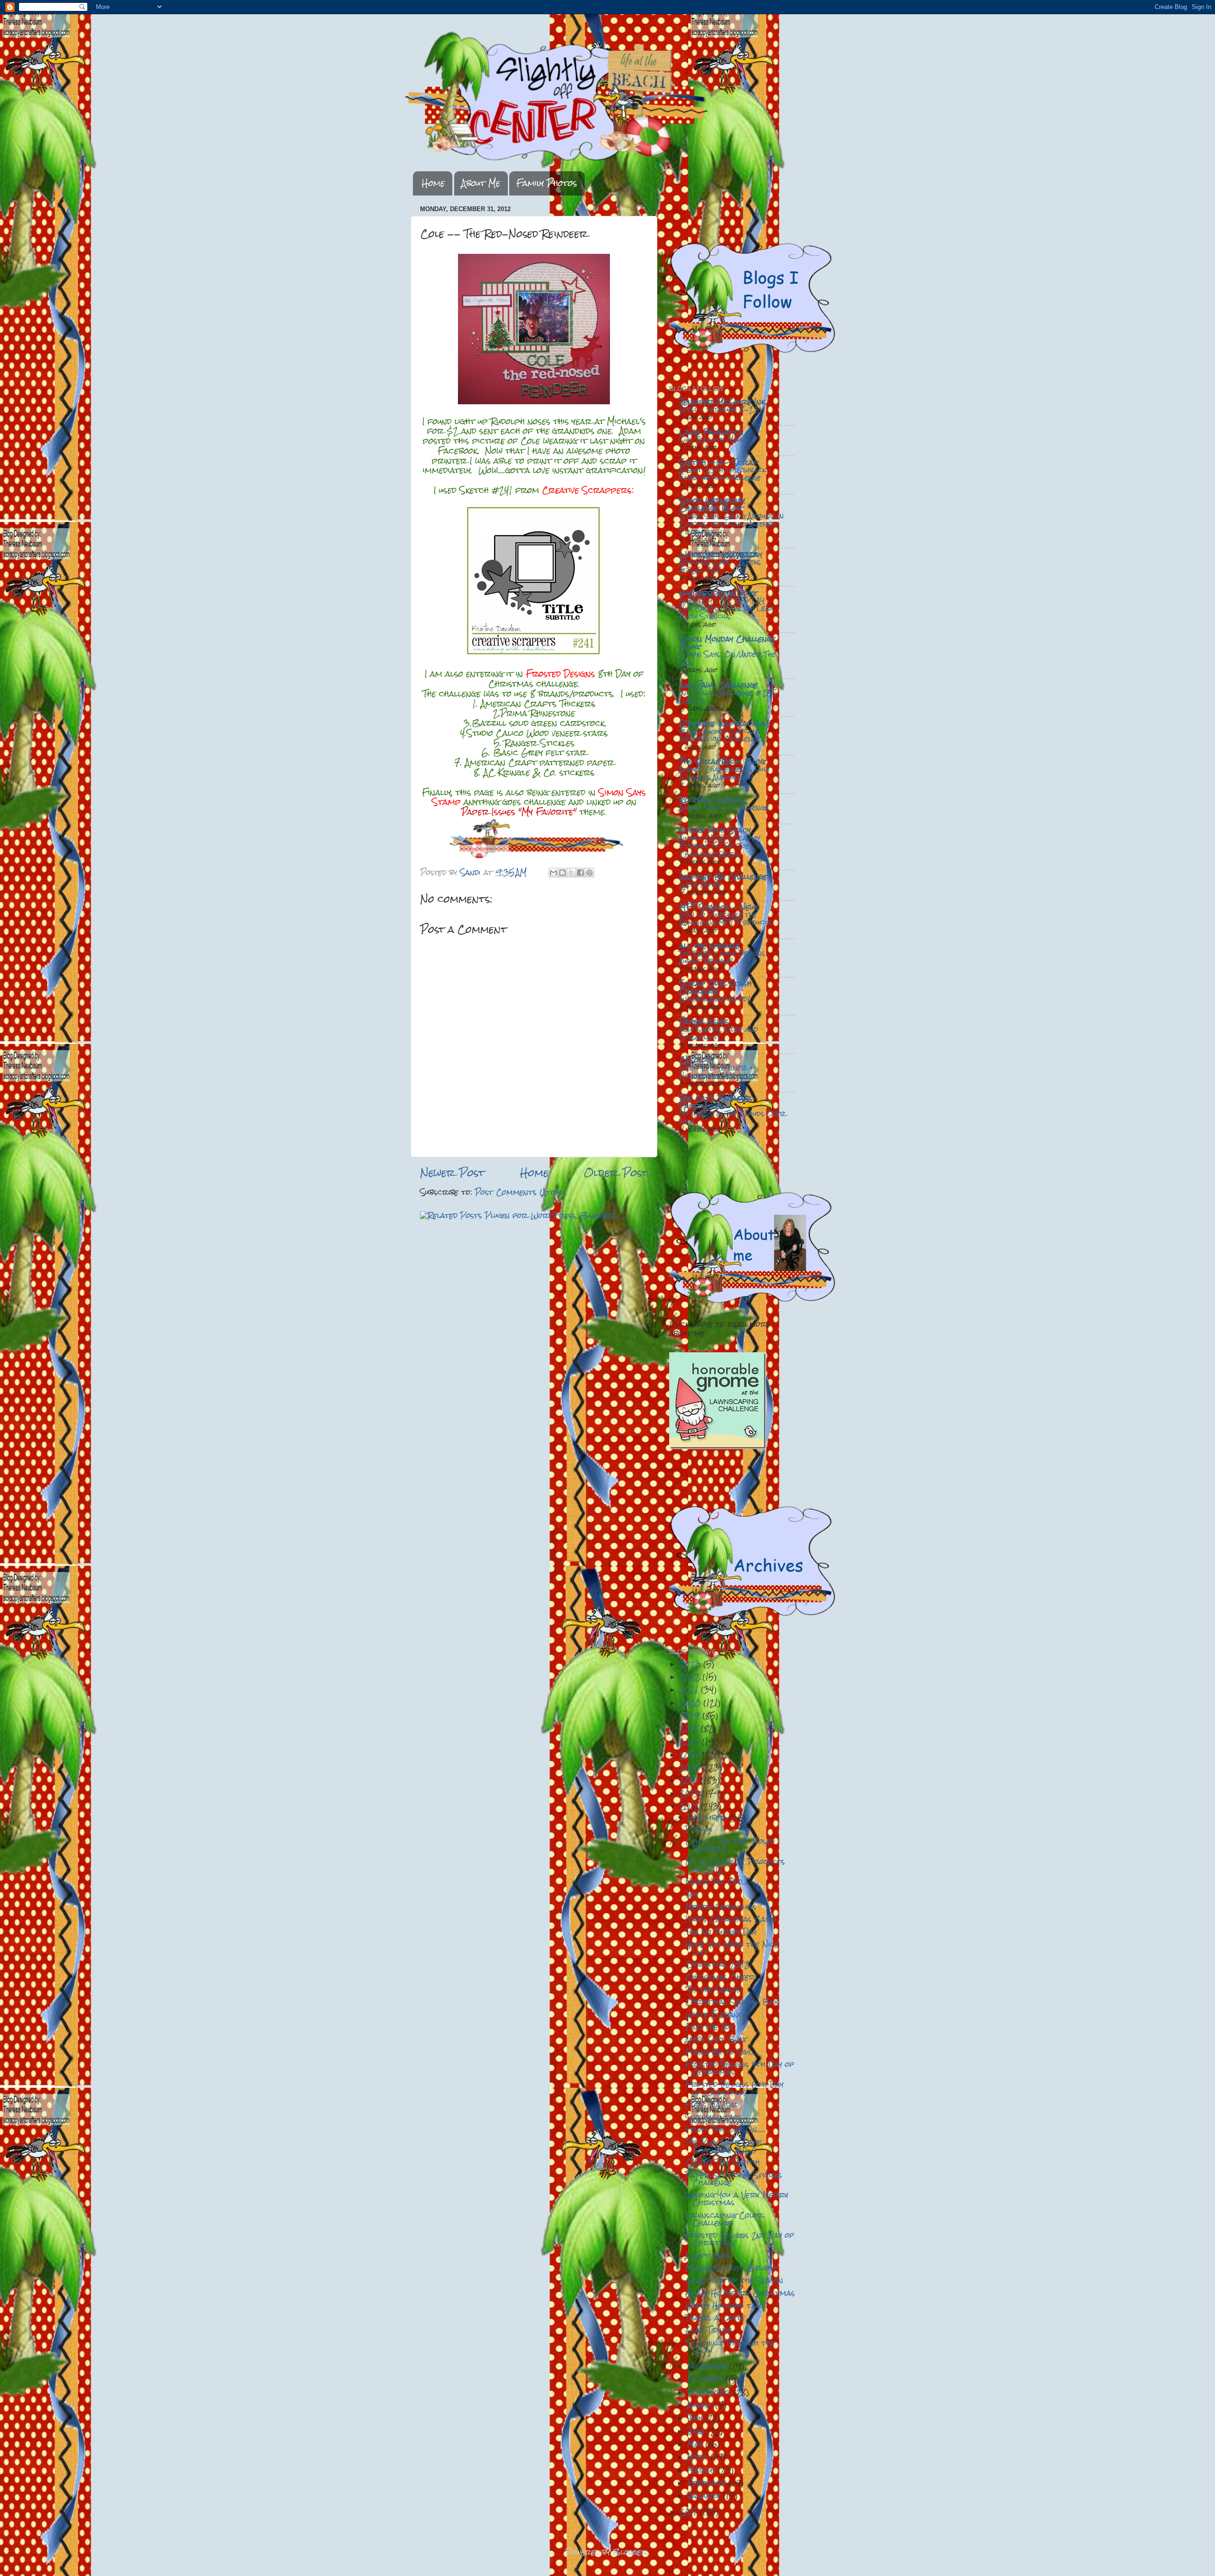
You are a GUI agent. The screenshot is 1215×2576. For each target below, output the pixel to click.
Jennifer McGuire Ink (722, 402)
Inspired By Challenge (723, 877)
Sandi (472, 872)
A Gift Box (707, 2255)
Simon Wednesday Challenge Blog (712, 504)
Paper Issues (704, 1021)
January (705, 2496)
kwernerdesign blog (718, 593)
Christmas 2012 (717, 1964)
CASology (697, 1060)
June (697, 2431)
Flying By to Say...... (722, 2052)
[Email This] (553, 873)
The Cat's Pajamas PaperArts (716, 1102)
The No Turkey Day (721, 1932)
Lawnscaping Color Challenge (724, 2219)
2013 (691, 1793)
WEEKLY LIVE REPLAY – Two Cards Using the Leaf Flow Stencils (726, 609)
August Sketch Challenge (724, 808)
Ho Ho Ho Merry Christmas (740, 2293)
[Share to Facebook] (580, 873)
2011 (690, 2512)
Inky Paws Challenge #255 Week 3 (728, 697)
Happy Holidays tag (723, 2305)
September (710, 2392)
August (701, 2405)
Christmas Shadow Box (732, 2002)
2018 (690, 1728)
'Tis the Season (714, 1989)
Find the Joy (709, 2027)
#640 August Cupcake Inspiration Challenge (720, 735)
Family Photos (547, 183)
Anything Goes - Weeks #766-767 (720, 566)
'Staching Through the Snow (730, 2347)
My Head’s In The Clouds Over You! (732, 1118)
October (706, 2379)
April (699, 2457)
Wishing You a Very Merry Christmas (737, 2199)
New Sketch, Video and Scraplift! (719, 1033)
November (708, 2366)
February (708, 2483)
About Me (481, 183)
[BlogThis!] (562, 873)
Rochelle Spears (712, 800)
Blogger (630, 2552)
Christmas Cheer (720, 1977)
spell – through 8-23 (719, 409)
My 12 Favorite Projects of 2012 (735, 1865)
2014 (690, 1780)
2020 (692, 1703)
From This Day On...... (725, 2129)
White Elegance (716, 2014)
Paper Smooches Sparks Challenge (734, 2179)
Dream (699, 1829)
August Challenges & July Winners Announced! (724, 773)
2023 (692, 1664)
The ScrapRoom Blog (722, 761)
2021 (690, 1689)
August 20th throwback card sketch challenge (723, 474)
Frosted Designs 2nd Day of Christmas (740, 2239)
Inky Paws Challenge (719, 685)
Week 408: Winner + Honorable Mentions (717, 1072)
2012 (690, 1806)
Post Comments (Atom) (520, 1192)
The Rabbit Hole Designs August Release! (722, 957)
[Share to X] (571, 873)
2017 (691, 1742)
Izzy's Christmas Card (731, 1919)
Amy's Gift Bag (715, 2039)
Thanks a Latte (715, 2318)
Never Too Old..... (717, 1882)
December (708, 1818)
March (702, 2470)
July (696, 2418)
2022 (691, 1677)
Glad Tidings (709, 2330)
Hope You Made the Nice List (732, 1948)
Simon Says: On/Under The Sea (727, 658)
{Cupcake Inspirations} (724, 723)
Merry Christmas (721, 1907)
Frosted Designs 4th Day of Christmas (740, 2068)
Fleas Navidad (712, 2105)
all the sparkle (710, 945)
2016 (691, 1754)
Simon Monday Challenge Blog (727, 643)
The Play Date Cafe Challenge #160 (724, 2146)
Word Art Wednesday (721, 554)
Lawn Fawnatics (711, 432)
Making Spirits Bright (731, 2268)
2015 (691, 1767)
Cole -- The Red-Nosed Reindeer (730, 1845)
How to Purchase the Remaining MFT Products (725, 919)
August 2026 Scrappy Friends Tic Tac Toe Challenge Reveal (720, 846)
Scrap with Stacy (715, 830)
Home (433, 183)
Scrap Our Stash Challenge (715, 987)
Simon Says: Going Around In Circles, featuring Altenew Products (732, 524)
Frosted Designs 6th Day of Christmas (734, 2088)
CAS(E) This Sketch (723, 2162)
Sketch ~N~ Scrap (719, 462)
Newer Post (452, 1173)
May (696, 2444)
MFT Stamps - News (719, 907)
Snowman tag (712, 2117)
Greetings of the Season (734, 2280)
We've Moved (701, 884)
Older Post (616, 1173)
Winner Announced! (715, 999)
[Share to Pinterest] (589, 873)
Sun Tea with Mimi (711, 440)
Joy (692, 1894)
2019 (691, 1716)
